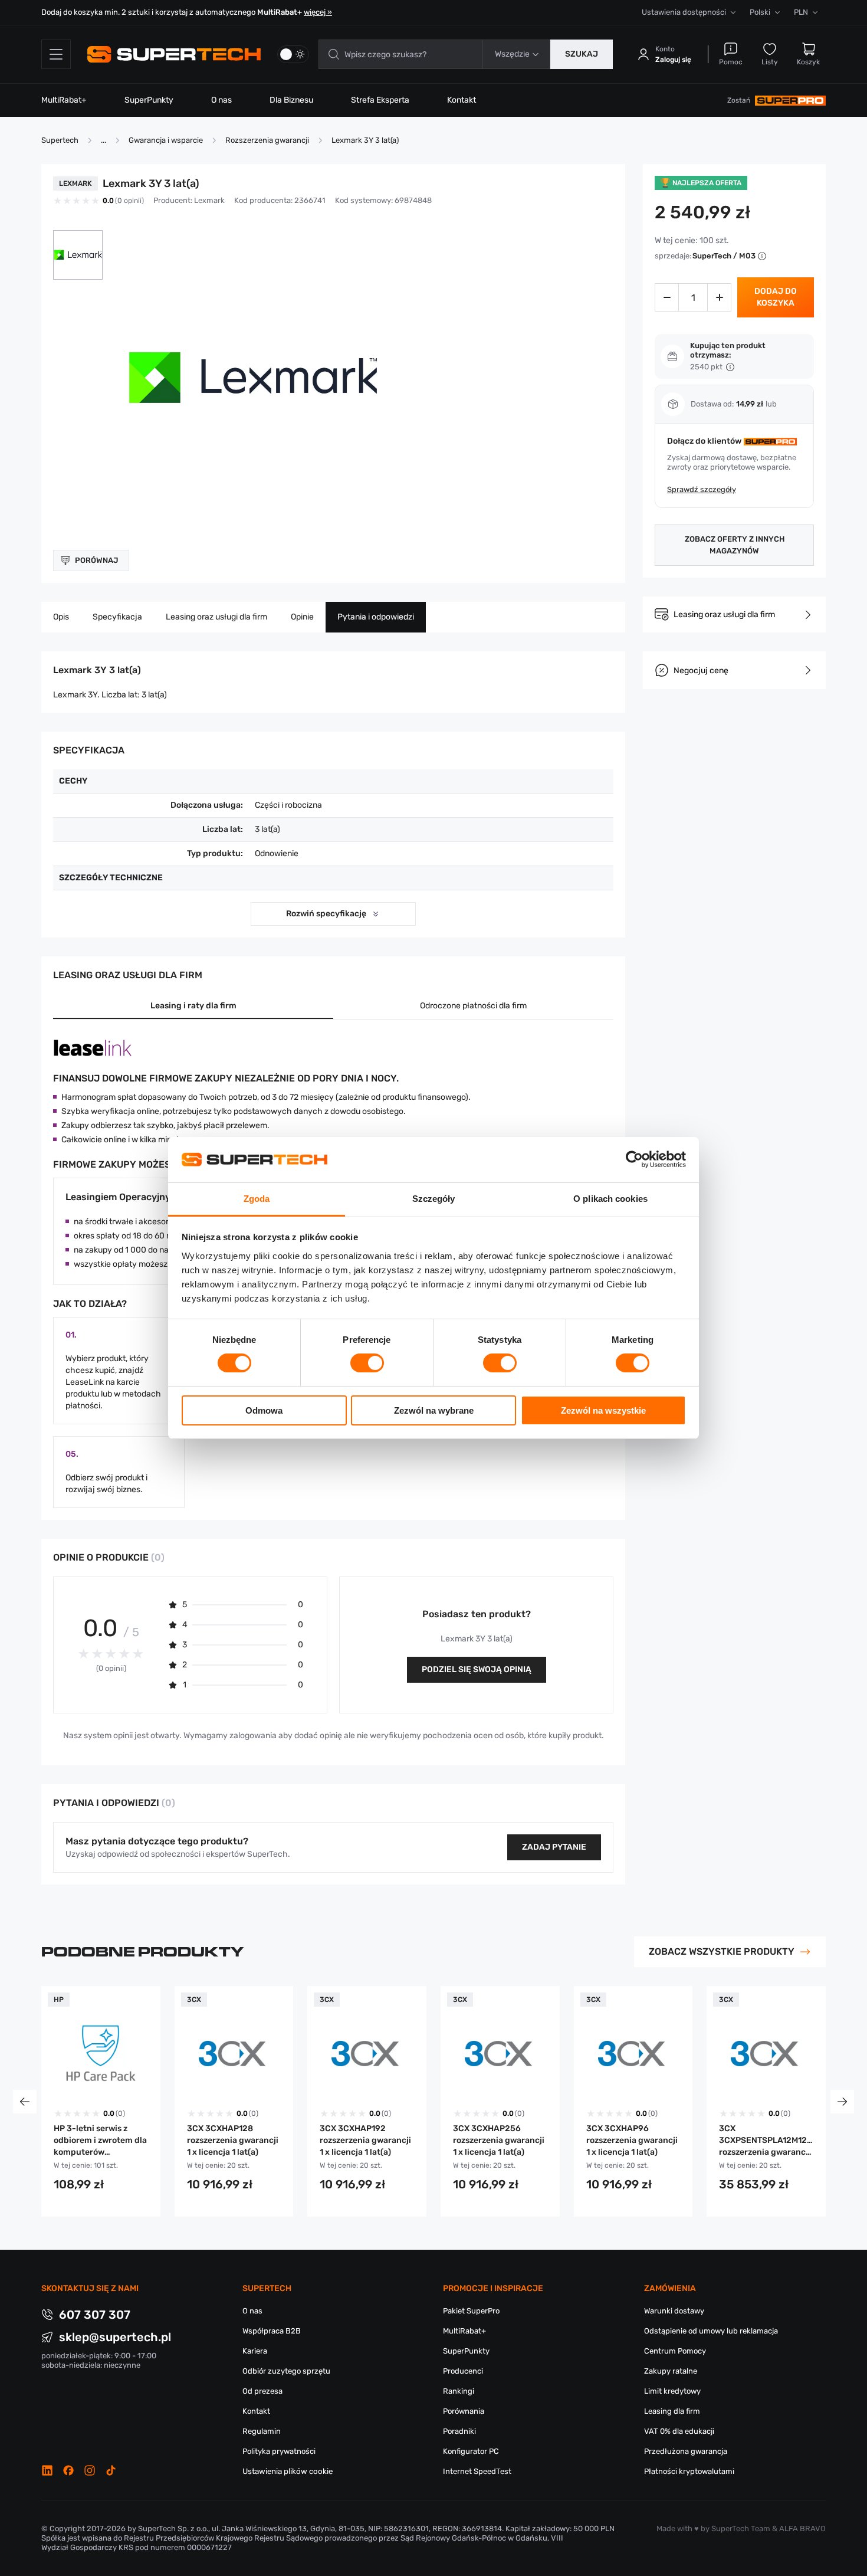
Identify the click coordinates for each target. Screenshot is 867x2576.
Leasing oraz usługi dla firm (216, 617)
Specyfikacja (117, 617)
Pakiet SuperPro (471, 2311)
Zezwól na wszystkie (603, 1410)
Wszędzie (512, 54)
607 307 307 (95, 2315)
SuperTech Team (741, 2529)
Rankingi (459, 2391)
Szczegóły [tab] (434, 1199)
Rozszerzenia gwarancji (267, 140)
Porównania (464, 2411)
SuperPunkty (149, 100)
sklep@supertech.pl (115, 2337)
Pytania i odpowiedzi (376, 617)
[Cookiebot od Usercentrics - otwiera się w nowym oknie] (634, 1159)
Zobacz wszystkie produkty (722, 1951)
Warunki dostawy (674, 2311)
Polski (760, 12)
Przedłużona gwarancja (686, 2451)
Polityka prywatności (279, 2451)
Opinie (302, 617)
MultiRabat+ (64, 100)
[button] (78, 255)
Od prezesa (262, 2391)
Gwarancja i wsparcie (166, 140)
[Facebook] (68, 2470)
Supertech (60, 140)
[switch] (367, 1363)
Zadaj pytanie (554, 1847)
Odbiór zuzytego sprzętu (286, 2371)
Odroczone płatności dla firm (473, 1006)
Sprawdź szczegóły (702, 489)
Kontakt (462, 100)
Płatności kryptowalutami (689, 2471)
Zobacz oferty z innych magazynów (735, 545)
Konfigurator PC (471, 2451)
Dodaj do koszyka (776, 297)
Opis (61, 617)
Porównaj (96, 560)
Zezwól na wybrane (434, 1410)
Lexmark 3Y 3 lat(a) (365, 140)
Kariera (255, 2351)
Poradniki (459, 2431)
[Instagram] (90, 2470)
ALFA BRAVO (802, 2529)
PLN (801, 12)
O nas (221, 100)
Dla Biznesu (291, 100)
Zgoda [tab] (257, 1199)
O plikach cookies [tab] (610, 1199)
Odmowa (264, 1410)
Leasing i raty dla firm (193, 1006)
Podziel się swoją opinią (477, 1669)
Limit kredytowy (672, 2391)
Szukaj (582, 54)
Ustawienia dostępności (684, 12)
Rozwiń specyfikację (326, 914)
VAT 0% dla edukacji (679, 2431)
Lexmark (209, 200)
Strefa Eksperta (380, 100)
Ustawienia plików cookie (288, 2471)
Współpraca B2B (272, 2331)
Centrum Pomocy (675, 2351)
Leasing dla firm (672, 2411)
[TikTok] (111, 2470)
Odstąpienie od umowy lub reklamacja (711, 2331)
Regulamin (262, 2431)
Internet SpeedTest (477, 2471)
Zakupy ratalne (671, 2371)
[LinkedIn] (47, 2470)
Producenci (463, 2371)
